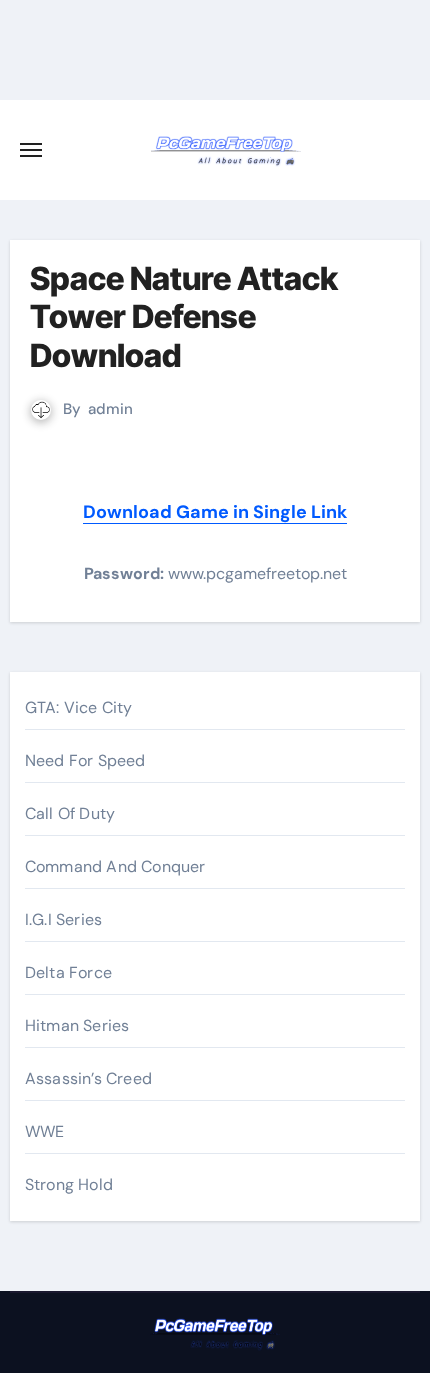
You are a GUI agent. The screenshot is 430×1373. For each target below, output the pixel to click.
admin (110, 409)
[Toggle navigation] (31, 150)
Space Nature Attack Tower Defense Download (184, 317)
